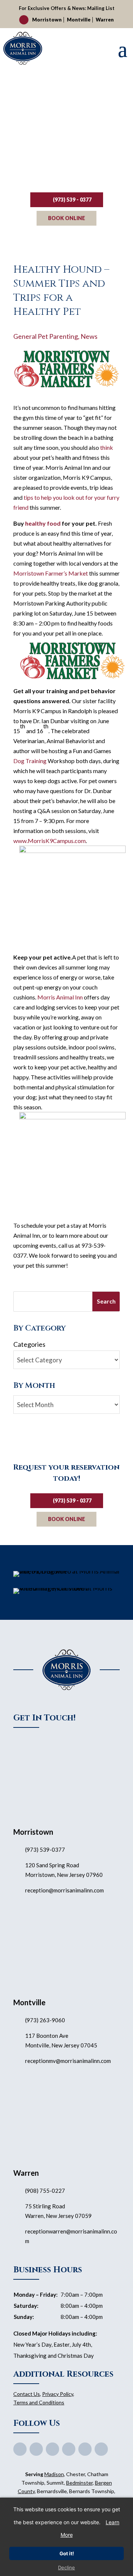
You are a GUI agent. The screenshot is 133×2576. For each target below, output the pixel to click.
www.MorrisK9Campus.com (50, 841)
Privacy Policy (58, 2394)
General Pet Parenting (46, 336)
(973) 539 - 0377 (72, 200)
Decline (66, 2567)
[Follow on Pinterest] (69, 2449)
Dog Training (30, 761)
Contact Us (27, 2394)
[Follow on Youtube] (52, 2449)
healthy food (43, 523)
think (107, 447)
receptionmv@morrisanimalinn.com (68, 2061)
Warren (105, 20)
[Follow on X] (36, 2449)
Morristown (47, 20)
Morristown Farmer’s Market (51, 573)
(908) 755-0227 (45, 2191)
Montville (79, 20)
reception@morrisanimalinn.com (64, 1890)
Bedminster (79, 2483)
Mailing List (101, 8)
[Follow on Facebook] (20, 2449)
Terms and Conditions (39, 2402)
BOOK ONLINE (66, 218)
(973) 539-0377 (45, 1850)
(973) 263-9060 (45, 2020)
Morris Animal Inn (60, 997)
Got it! (67, 2553)
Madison (54, 2474)
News (89, 336)
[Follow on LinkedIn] (101, 2449)
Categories (29, 1344)
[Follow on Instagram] (85, 2449)
